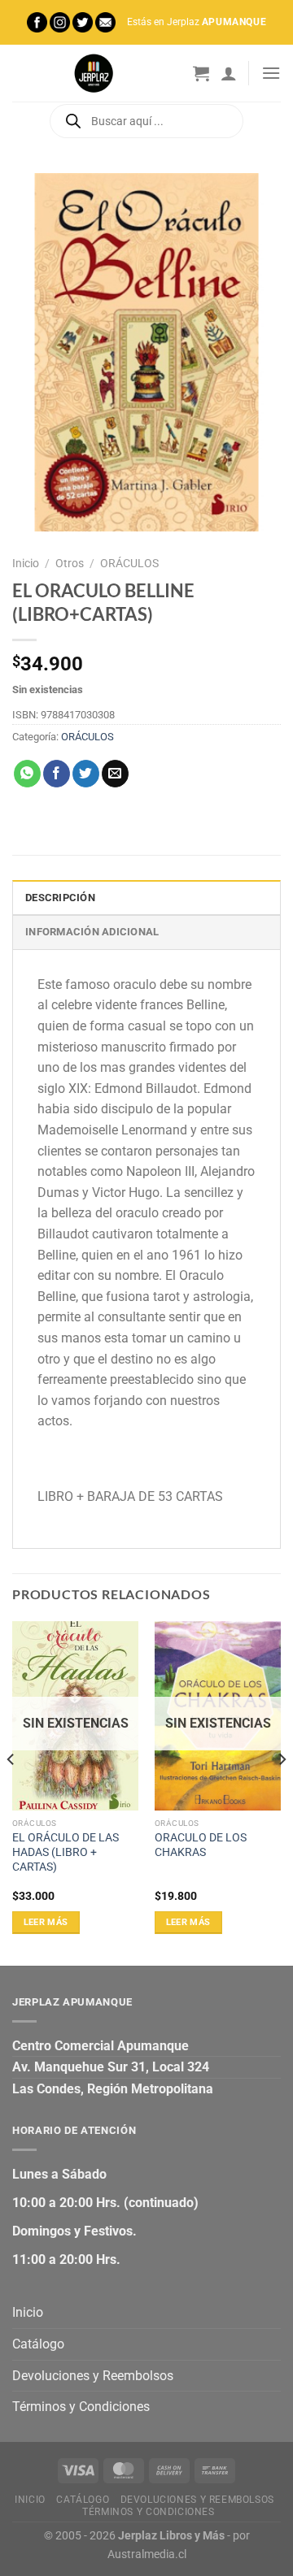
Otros (70, 563)
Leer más (46, 1922)
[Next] (282, 1792)
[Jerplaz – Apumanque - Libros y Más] (94, 73)
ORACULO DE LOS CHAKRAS (201, 1845)
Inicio (26, 563)
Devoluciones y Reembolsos (93, 2376)
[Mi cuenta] (229, 73)
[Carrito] (201, 73)
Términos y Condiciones (81, 2407)
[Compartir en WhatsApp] (27, 774)
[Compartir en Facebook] (57, 774)
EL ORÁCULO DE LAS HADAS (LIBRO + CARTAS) (66, 1852)
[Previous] (11, 1792)
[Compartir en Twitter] (86, 774)
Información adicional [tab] (92, 932)
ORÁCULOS (129, 563)
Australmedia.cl (147, 2554)
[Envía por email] (115, 774)
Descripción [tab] (60, 898)
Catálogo (38, 2344)
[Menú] (271, 73)
